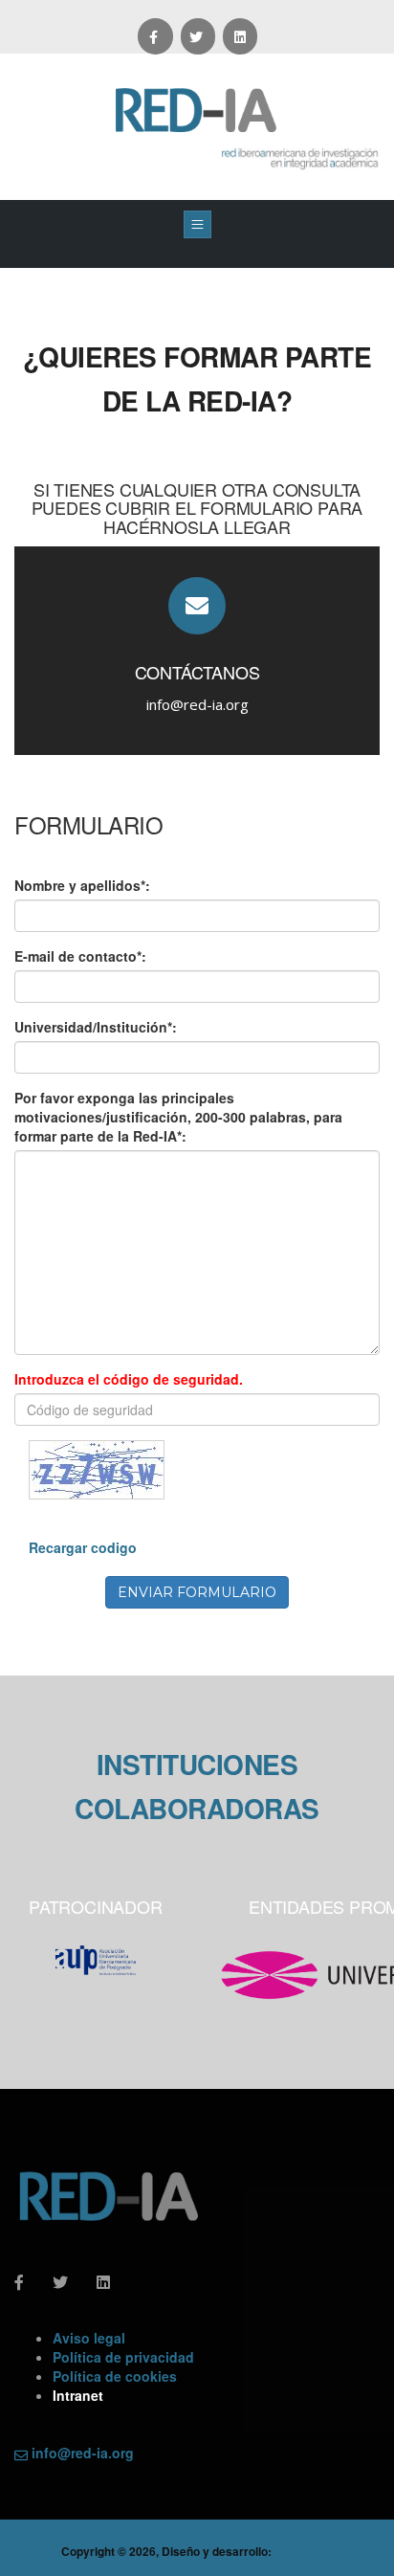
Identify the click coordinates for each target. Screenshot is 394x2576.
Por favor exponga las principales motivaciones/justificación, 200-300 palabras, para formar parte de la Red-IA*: (178, 1117)
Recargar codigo (83, 1547)
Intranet (78, 2395)
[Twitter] (198, 36)
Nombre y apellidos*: (82, 885)
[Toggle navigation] (197, 224)
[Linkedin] (240, 36)
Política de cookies (115, 2376)
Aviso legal (89, 2338)
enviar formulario (197, 1592)
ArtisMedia (304, 2551)
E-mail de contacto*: (80, 956)
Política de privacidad (123, 2357)
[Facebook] (155, 36)
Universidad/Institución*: (96, 1027)
